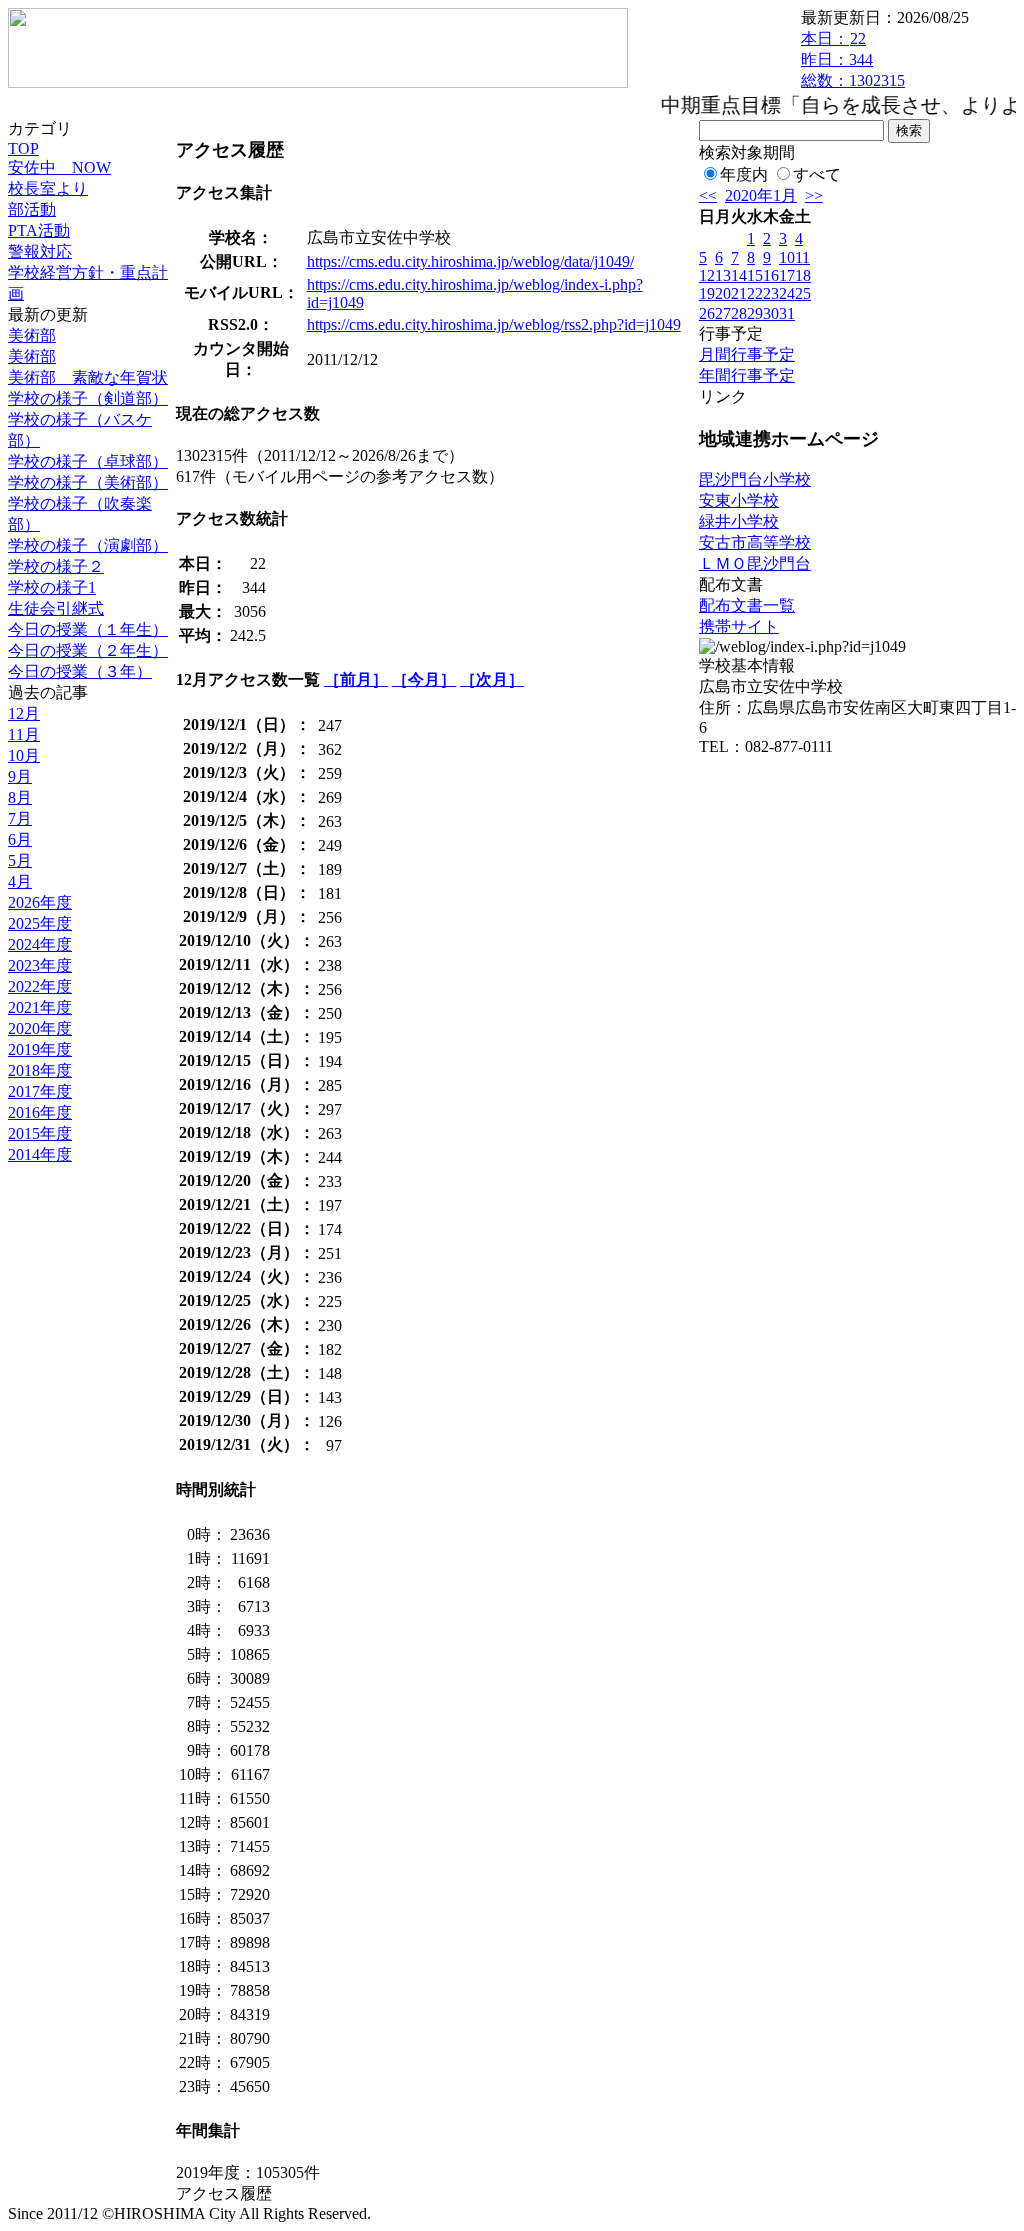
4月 (20, 881)
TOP (23, 148)
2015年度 (40, 1133)
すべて (817, 174)
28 (739, 313)
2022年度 (40, 986)
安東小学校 (739, 500)
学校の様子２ (56, 566)
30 (771, 313)
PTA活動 (39, 230)
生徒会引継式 (56, 608)
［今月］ (424, 679)
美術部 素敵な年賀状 (88, 377)
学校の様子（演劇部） (88, 545)
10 (787, 257)
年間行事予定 (747, 375)
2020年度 (40, 1028)
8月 (20, 797)
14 (739, 275)
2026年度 (40, 902)
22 (755, 293)
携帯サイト (739, 626)
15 (755, 275)
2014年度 (40, 1154)
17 (787, 275)
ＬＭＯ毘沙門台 (755, 563)
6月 (20, 839)
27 (723, 313)
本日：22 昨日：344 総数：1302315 (853, 59)
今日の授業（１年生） (88, 629)
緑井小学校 (739, 521)
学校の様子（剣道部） (88, 398)
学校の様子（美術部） (88, 482)
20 (723, 293)
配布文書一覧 (747, 605)
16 (771, 275)
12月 (24, 713)
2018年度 (40, 1070)
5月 (20, 860)
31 (787, 313)
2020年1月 (761, 195)
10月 (24, 755)
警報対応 (40, 251)
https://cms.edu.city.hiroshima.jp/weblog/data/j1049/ (470, 261)
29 (755, 313)
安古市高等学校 (755, 542)
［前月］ (356, 679)
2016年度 (40, 1112)
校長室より (48, 188)
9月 (20, 776)
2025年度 (40, 923)
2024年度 (40, 944)
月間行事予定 (747, 354)
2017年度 (40, 1091)
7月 (20, 818)
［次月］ (492, 679)
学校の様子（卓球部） (88, 461)
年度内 (744, 174)
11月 (24, 734)
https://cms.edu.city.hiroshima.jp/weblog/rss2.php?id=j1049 (494, 324)
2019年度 (40, 1049)
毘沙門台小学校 (755, 479)
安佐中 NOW (59, 167)
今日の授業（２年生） (88, 650)
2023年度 (40, 965)
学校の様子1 (52, 587)
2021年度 (40, 1007)
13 (723, 275)
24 (787, 293)
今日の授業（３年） (80, 671)
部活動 (32, 209)
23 (771, 293)
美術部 (32, 335)
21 (739, 293)
